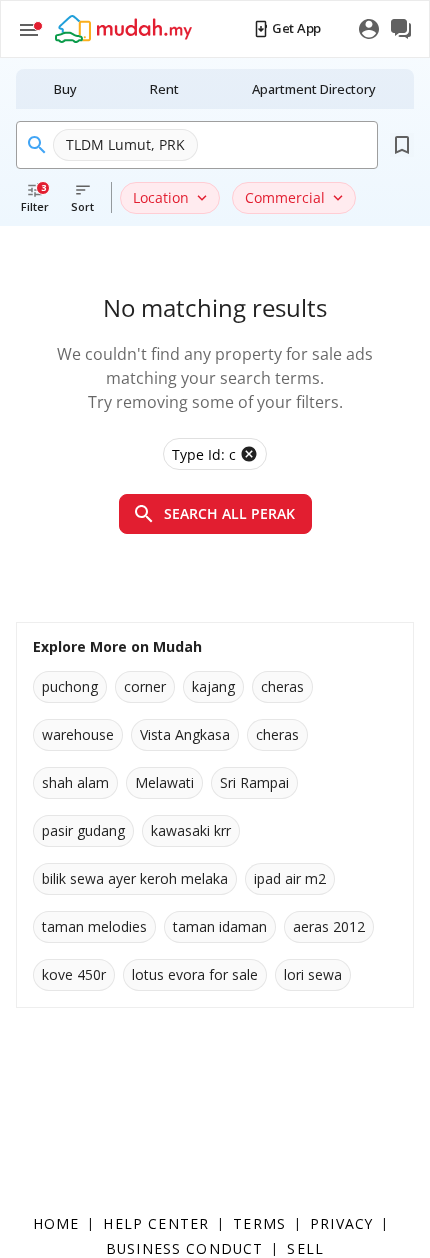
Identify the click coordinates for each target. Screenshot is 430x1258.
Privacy (341, 1223)
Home (56, 1223)
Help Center (156, 1223)
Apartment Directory (314, 89)
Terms (259, 1223)
